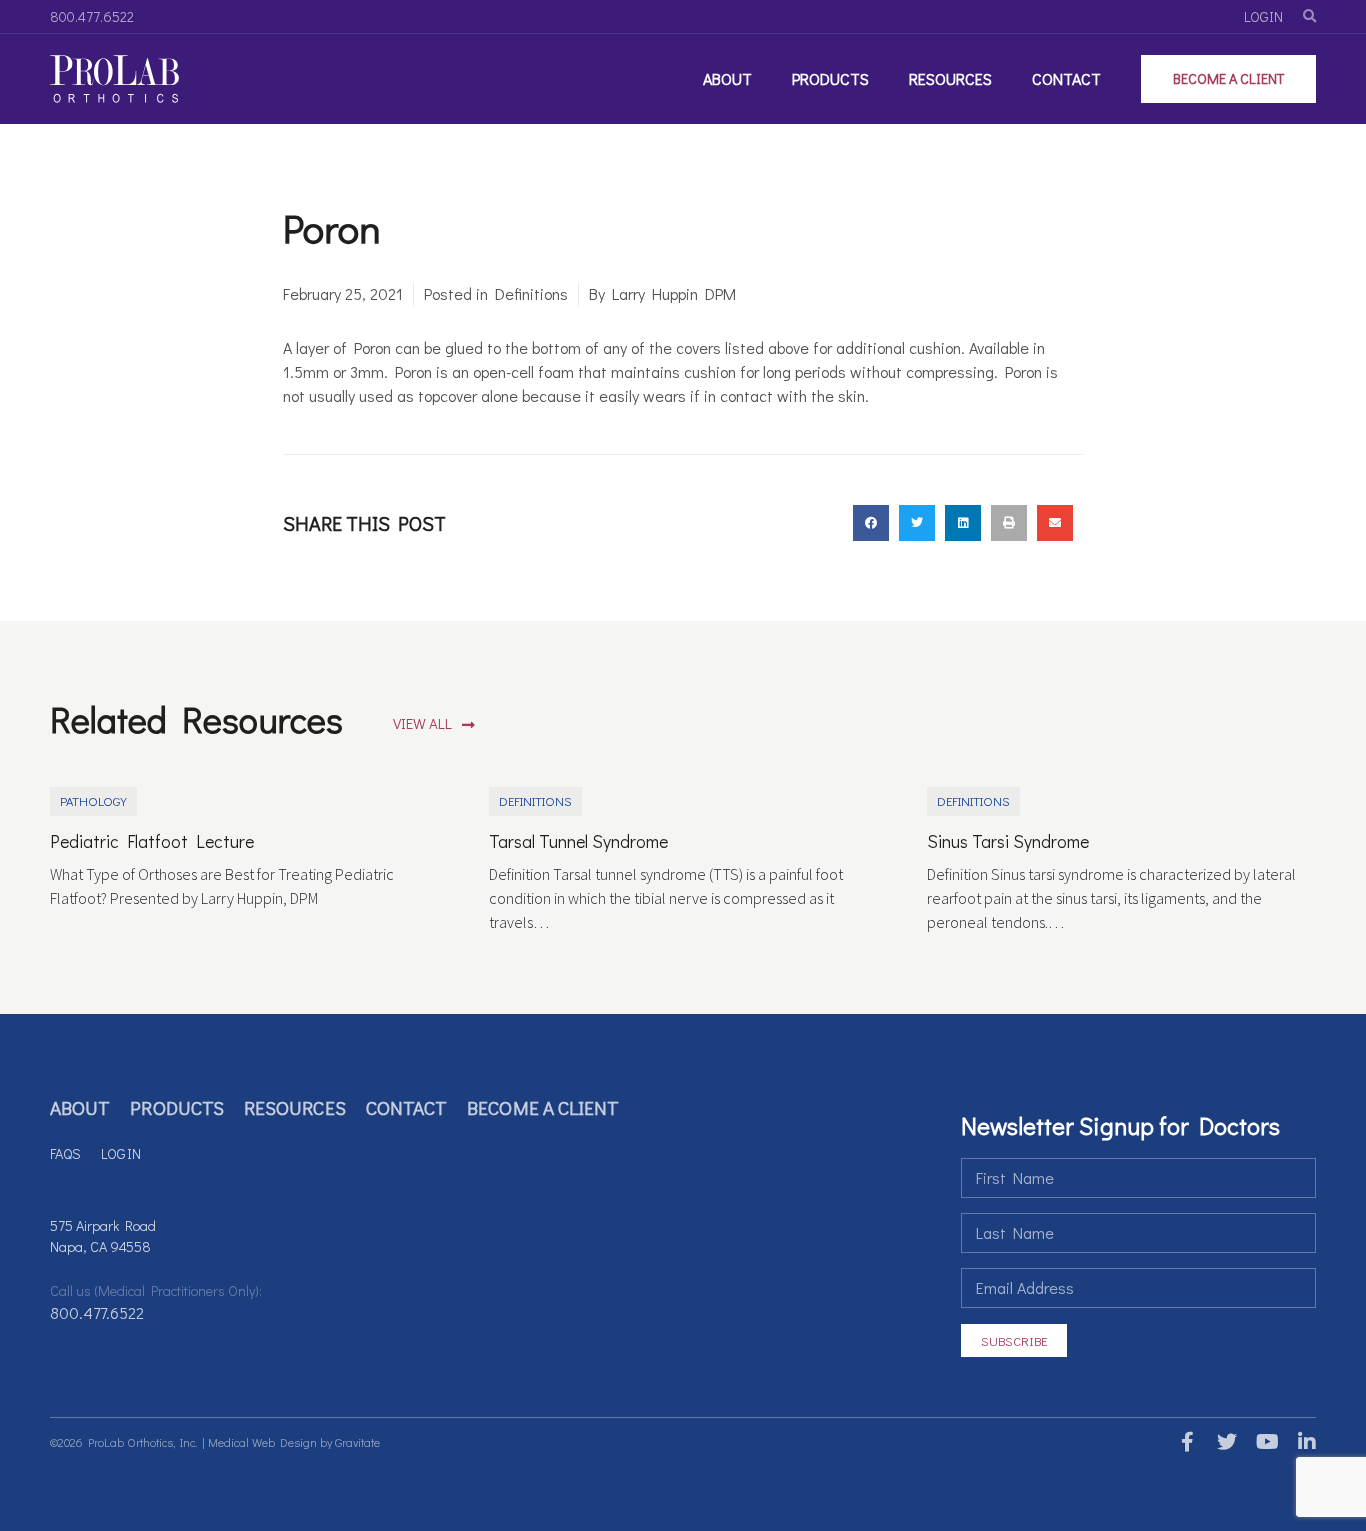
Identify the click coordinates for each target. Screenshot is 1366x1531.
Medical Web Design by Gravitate (294, 1442)
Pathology (93, 801)
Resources (950, 78)
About (727, 78)
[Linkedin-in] (1307, 1442)
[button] (434, 724)
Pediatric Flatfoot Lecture (152, 841)
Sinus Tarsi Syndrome (1008, 841)
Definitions (531, 293)
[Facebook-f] (1187, 1442)
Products (830, 78)
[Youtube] (1267, 1442)
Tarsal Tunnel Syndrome (578, 841)
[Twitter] (1227, 1442)
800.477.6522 (97, 1312)
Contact (1066, 78)
